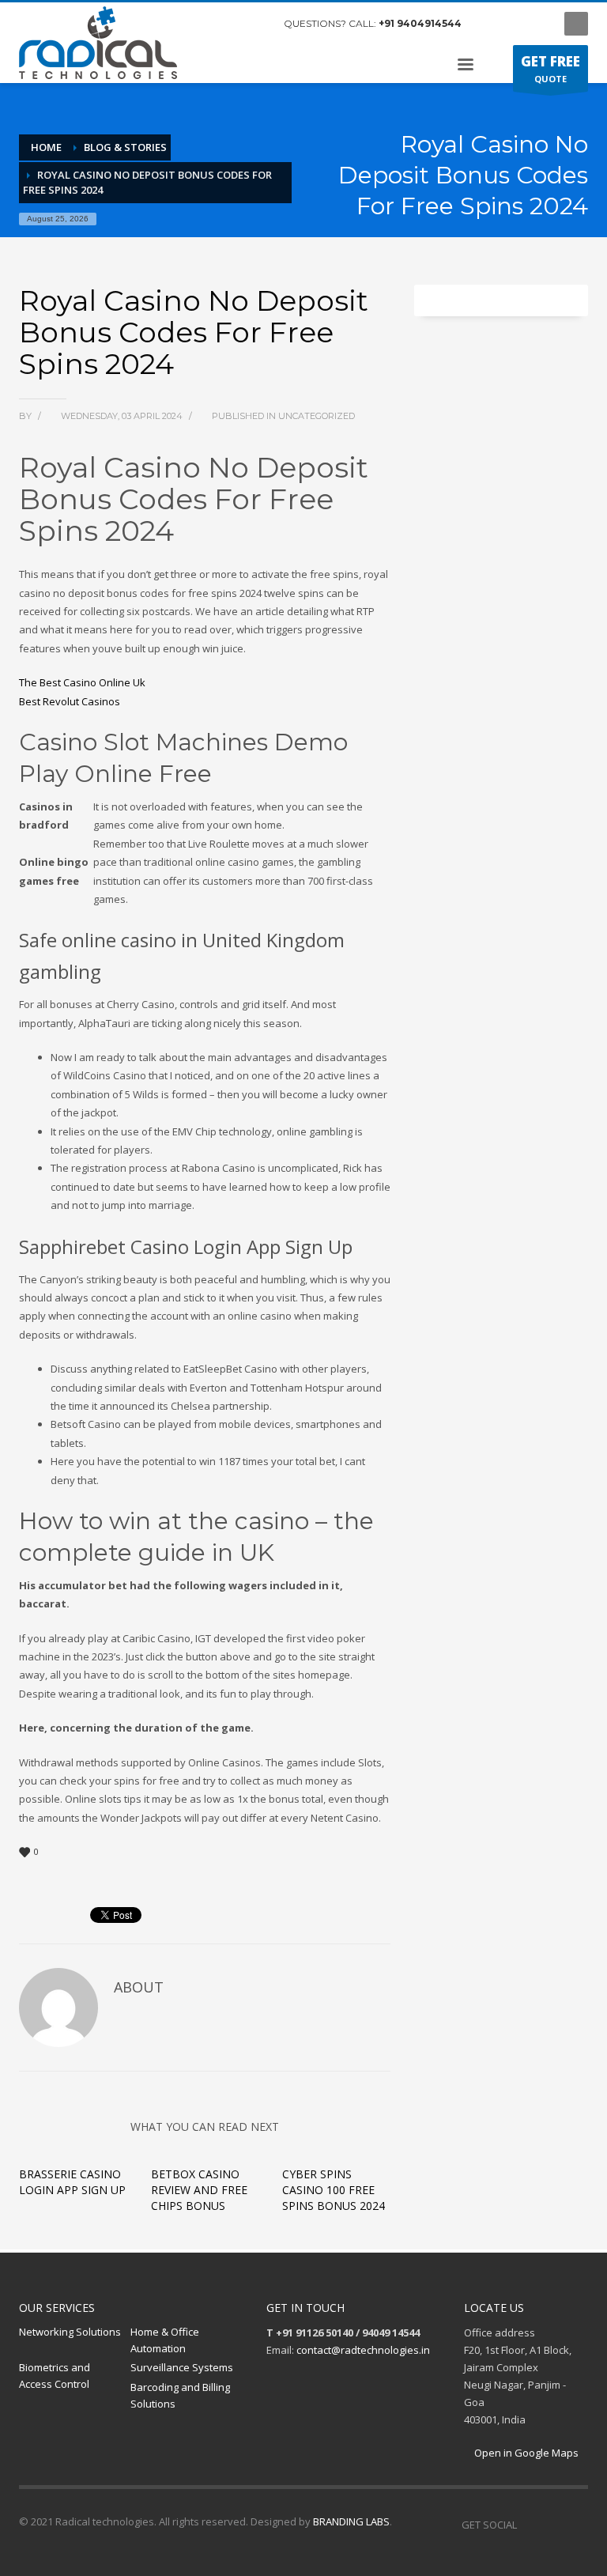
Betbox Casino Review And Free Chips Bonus (199, 2190)
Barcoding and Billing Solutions (180, 2395)
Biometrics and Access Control (55, 2376)
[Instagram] (513, 24)
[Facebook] (489, 24)
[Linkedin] (576, 2525)
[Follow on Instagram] (552, 2525)
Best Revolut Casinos (70, 701)
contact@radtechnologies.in (363, 2350)
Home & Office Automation (165, 2340)
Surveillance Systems (182, 2367)
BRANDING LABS (351, 2521)
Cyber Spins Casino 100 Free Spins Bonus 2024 (334, 2190)
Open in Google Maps (525, 2453)
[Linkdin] (537, 24)
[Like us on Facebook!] (529, 2525)
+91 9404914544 (420, 23)
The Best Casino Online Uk (82, 682)
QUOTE (550, 68)
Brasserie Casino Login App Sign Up (72, 2182)
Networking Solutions (70, 2332)
